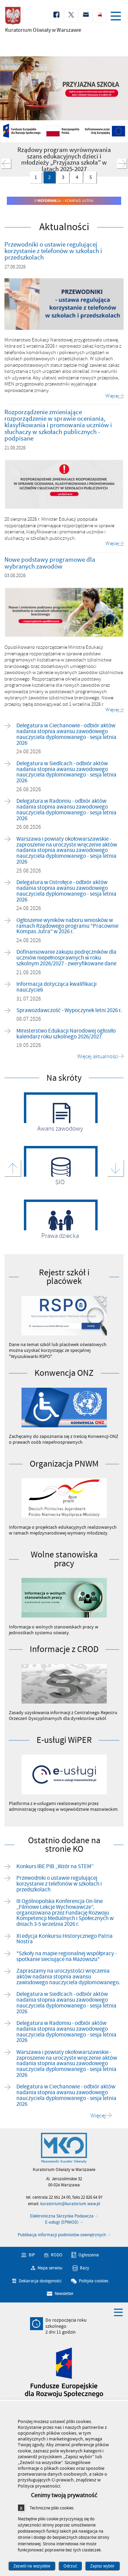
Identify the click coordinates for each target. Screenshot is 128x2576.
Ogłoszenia (89, 2255)
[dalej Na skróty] (115, 1168)
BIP (32, 2255)
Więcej (98, 2116)
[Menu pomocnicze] (118, 2312)
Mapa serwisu (50, 2268)
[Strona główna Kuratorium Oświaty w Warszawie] (64, 2148)
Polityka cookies (94, 2281)
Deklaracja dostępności (40, 2281)
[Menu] (117, 17)
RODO (57, 2255)
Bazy (84, 2268)
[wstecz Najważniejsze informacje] (6, 164)
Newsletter (64, 2294)
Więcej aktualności (98, 1057)
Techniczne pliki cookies (52, 2508)
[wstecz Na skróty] (13, 1168)
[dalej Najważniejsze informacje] (122, 164)
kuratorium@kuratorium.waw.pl (70, 2204)
